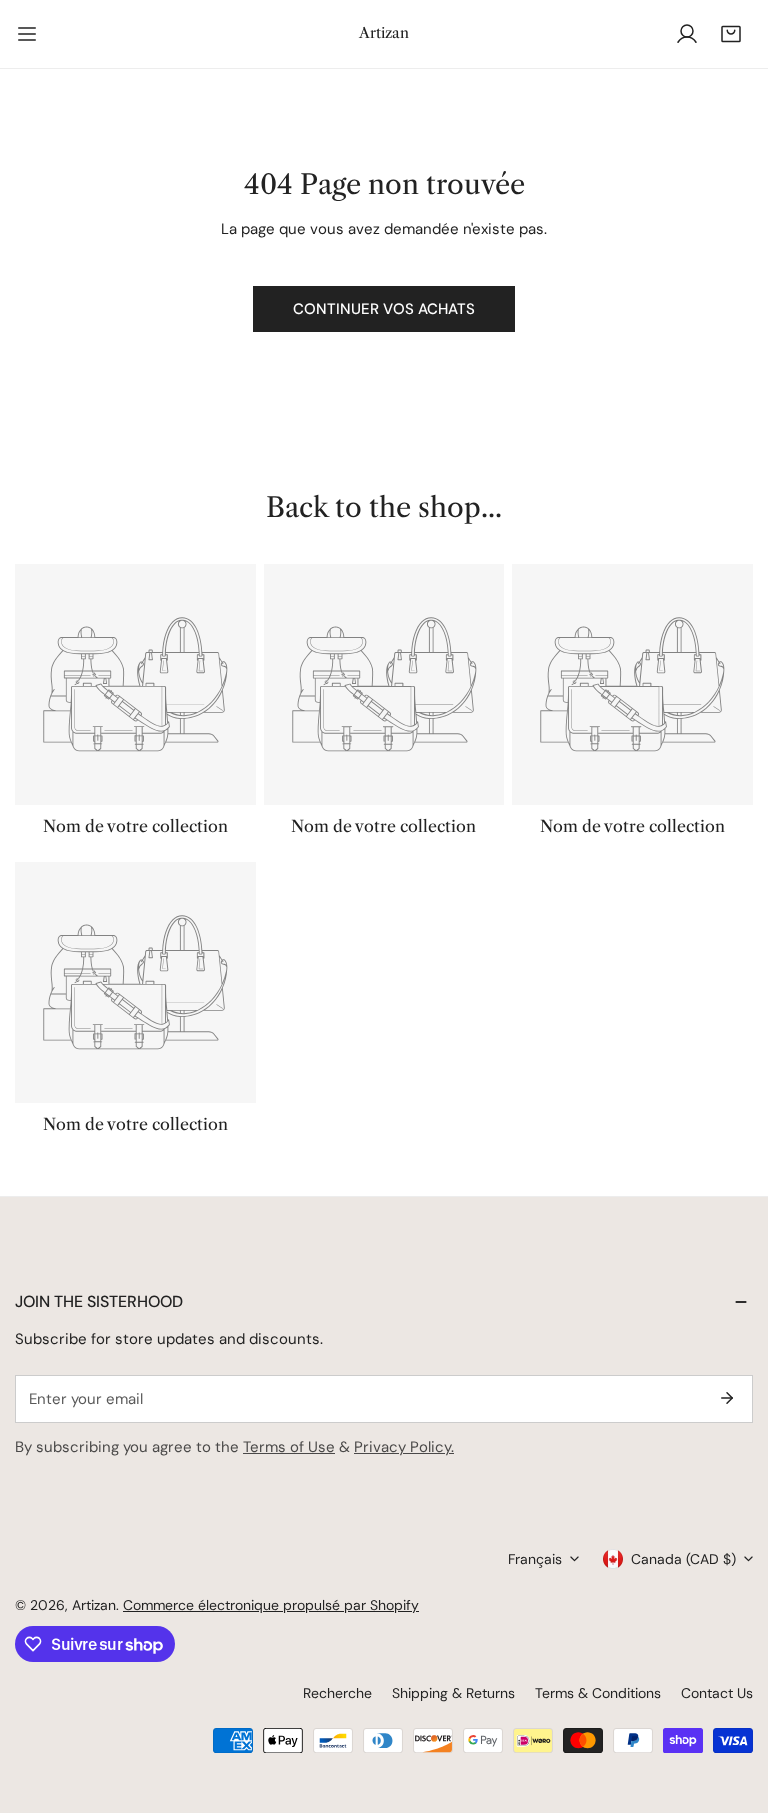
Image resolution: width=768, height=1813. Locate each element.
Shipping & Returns (453, 1693)
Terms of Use (289, 1447)
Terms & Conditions (598, 1693)
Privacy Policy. (404, 1447)
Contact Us (717, 1693)
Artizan (94, 1605)
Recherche (337, 1693)
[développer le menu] (27, 34)
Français (535, 1559)
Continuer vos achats (384, 309)
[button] (731, 34)
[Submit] (727, 1398)
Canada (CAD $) (683, 1559)
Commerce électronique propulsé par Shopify (271, 1605)
